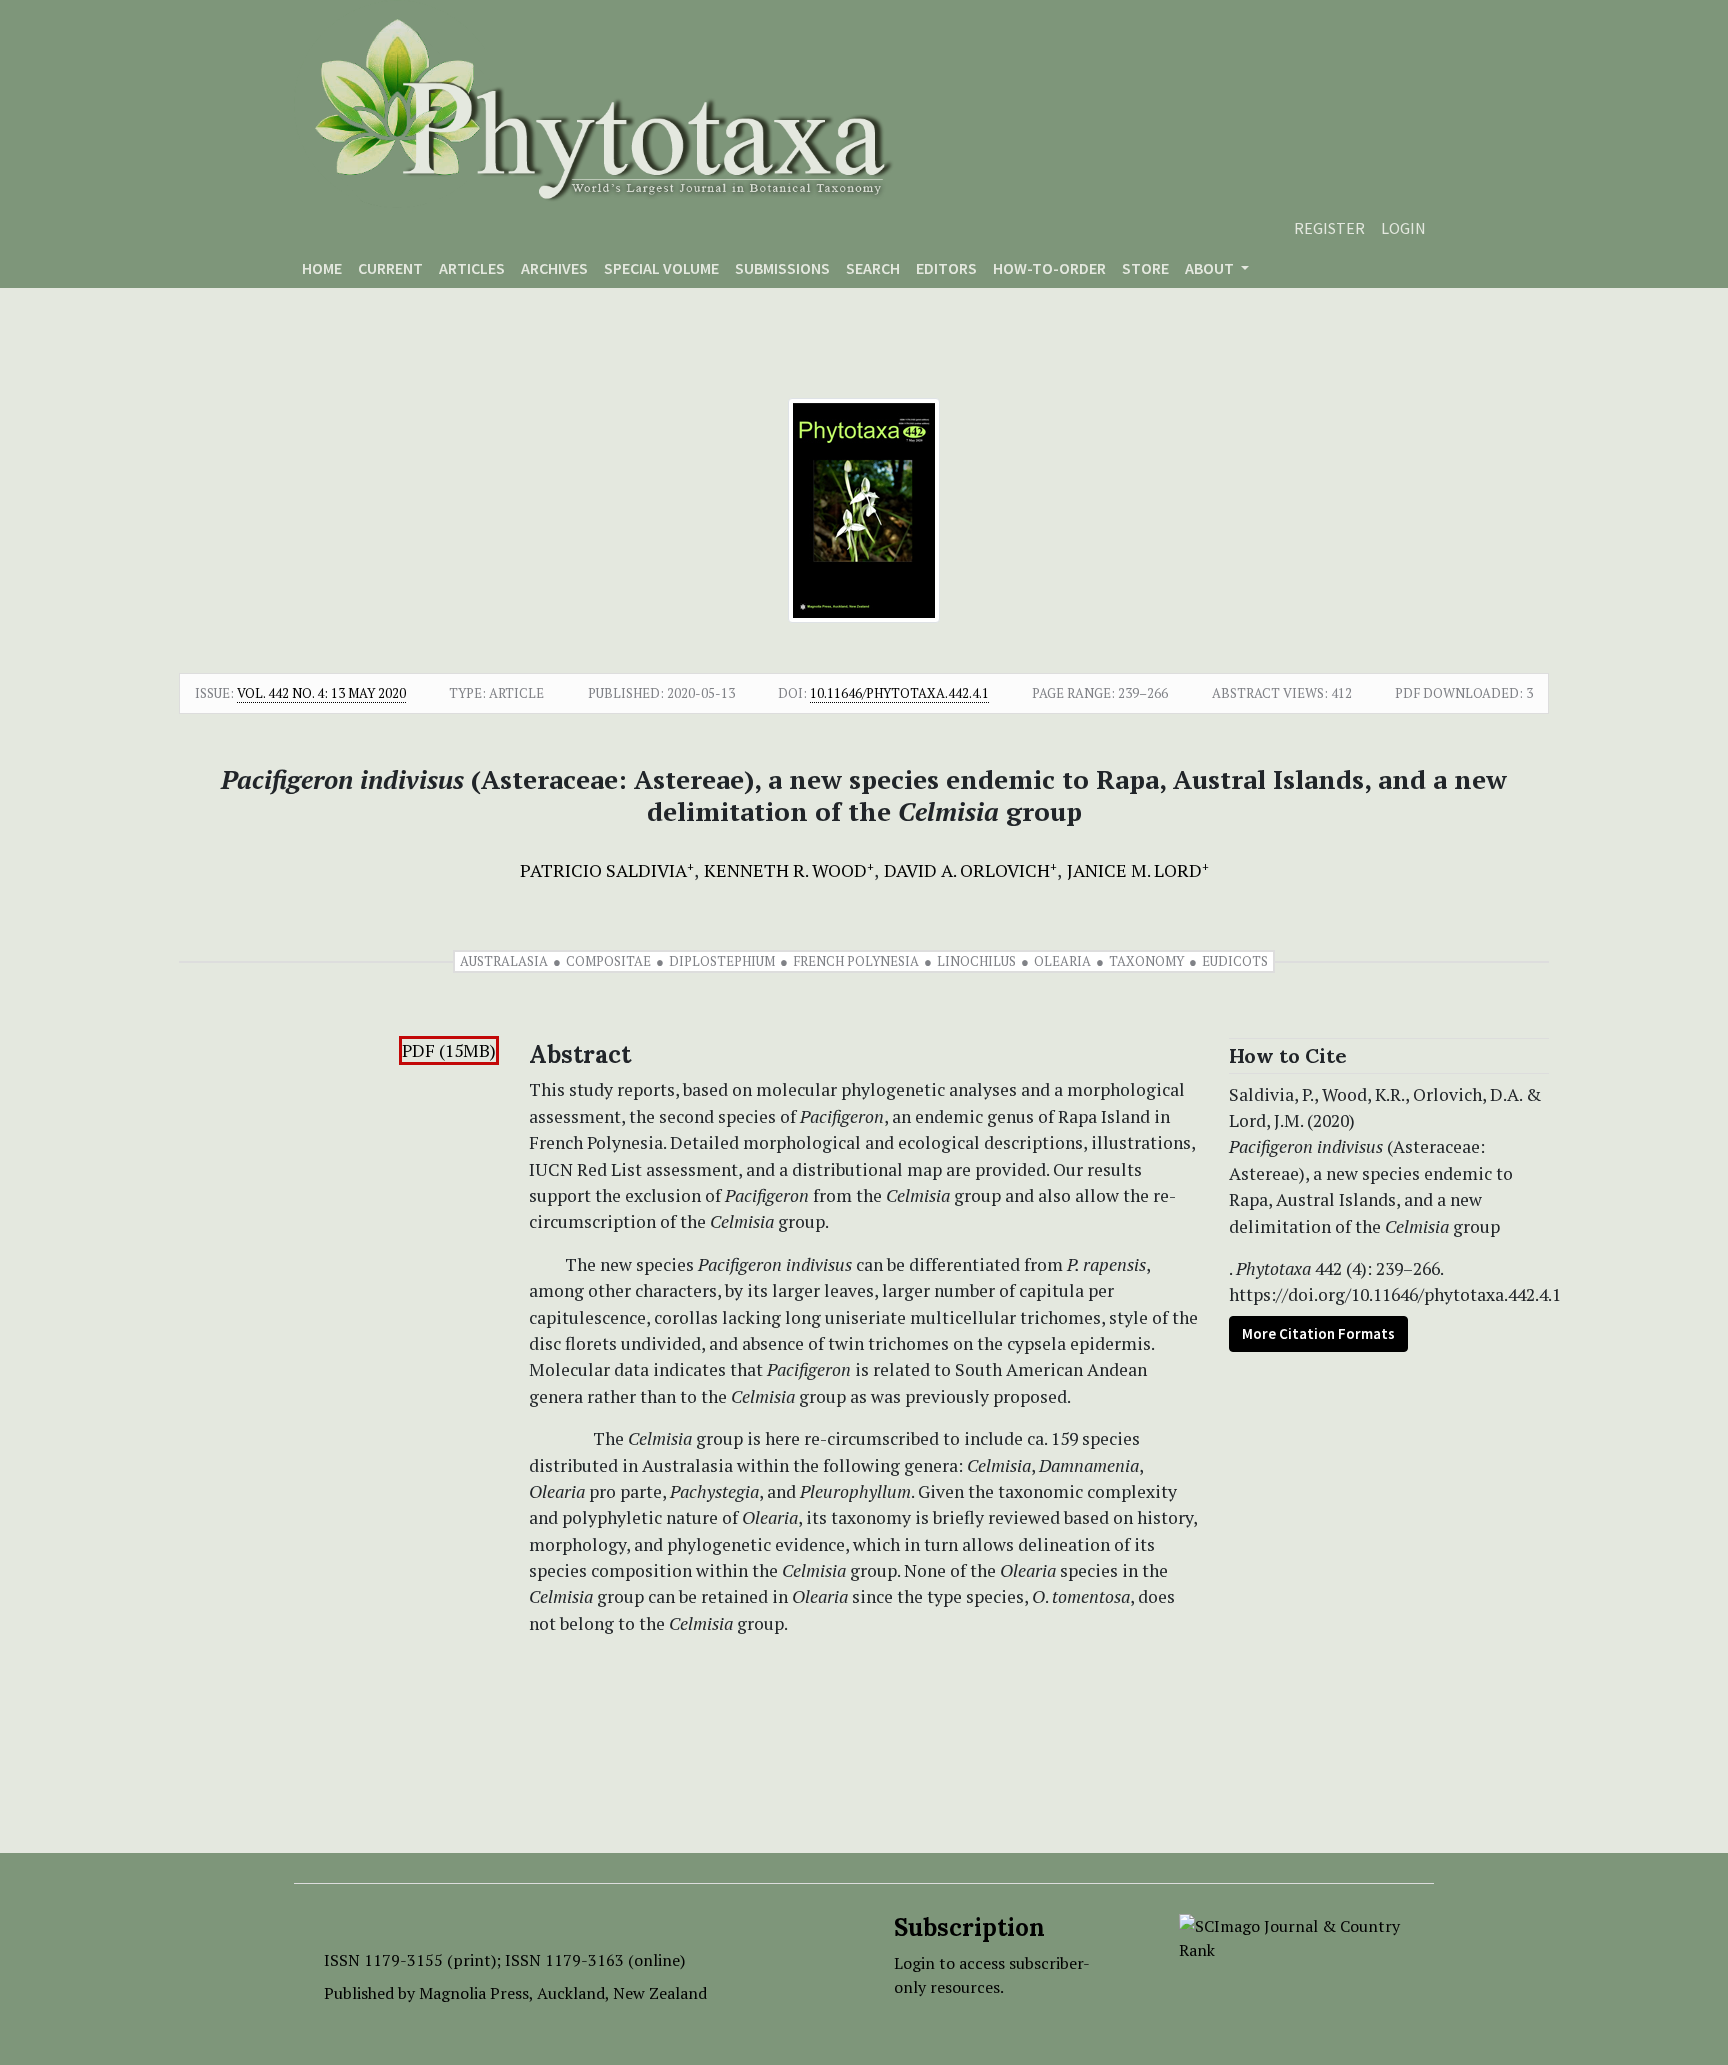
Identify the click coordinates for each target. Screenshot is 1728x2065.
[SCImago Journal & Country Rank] (1291, 1936)
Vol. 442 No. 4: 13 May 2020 (321, 693)
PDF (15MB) (449, 1050)
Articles (472, 268)
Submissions (782, 268)
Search (873, 268)
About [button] (1211, 268)
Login (1403, 228)
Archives (554, 268)
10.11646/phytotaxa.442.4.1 (899, 693)
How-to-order (1049, 268)
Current (390, 268)
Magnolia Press (474, 1993)
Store (1145, 268)
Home (322, 268)
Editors (946, 268)
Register (1329, 228)
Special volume (661, 268)
